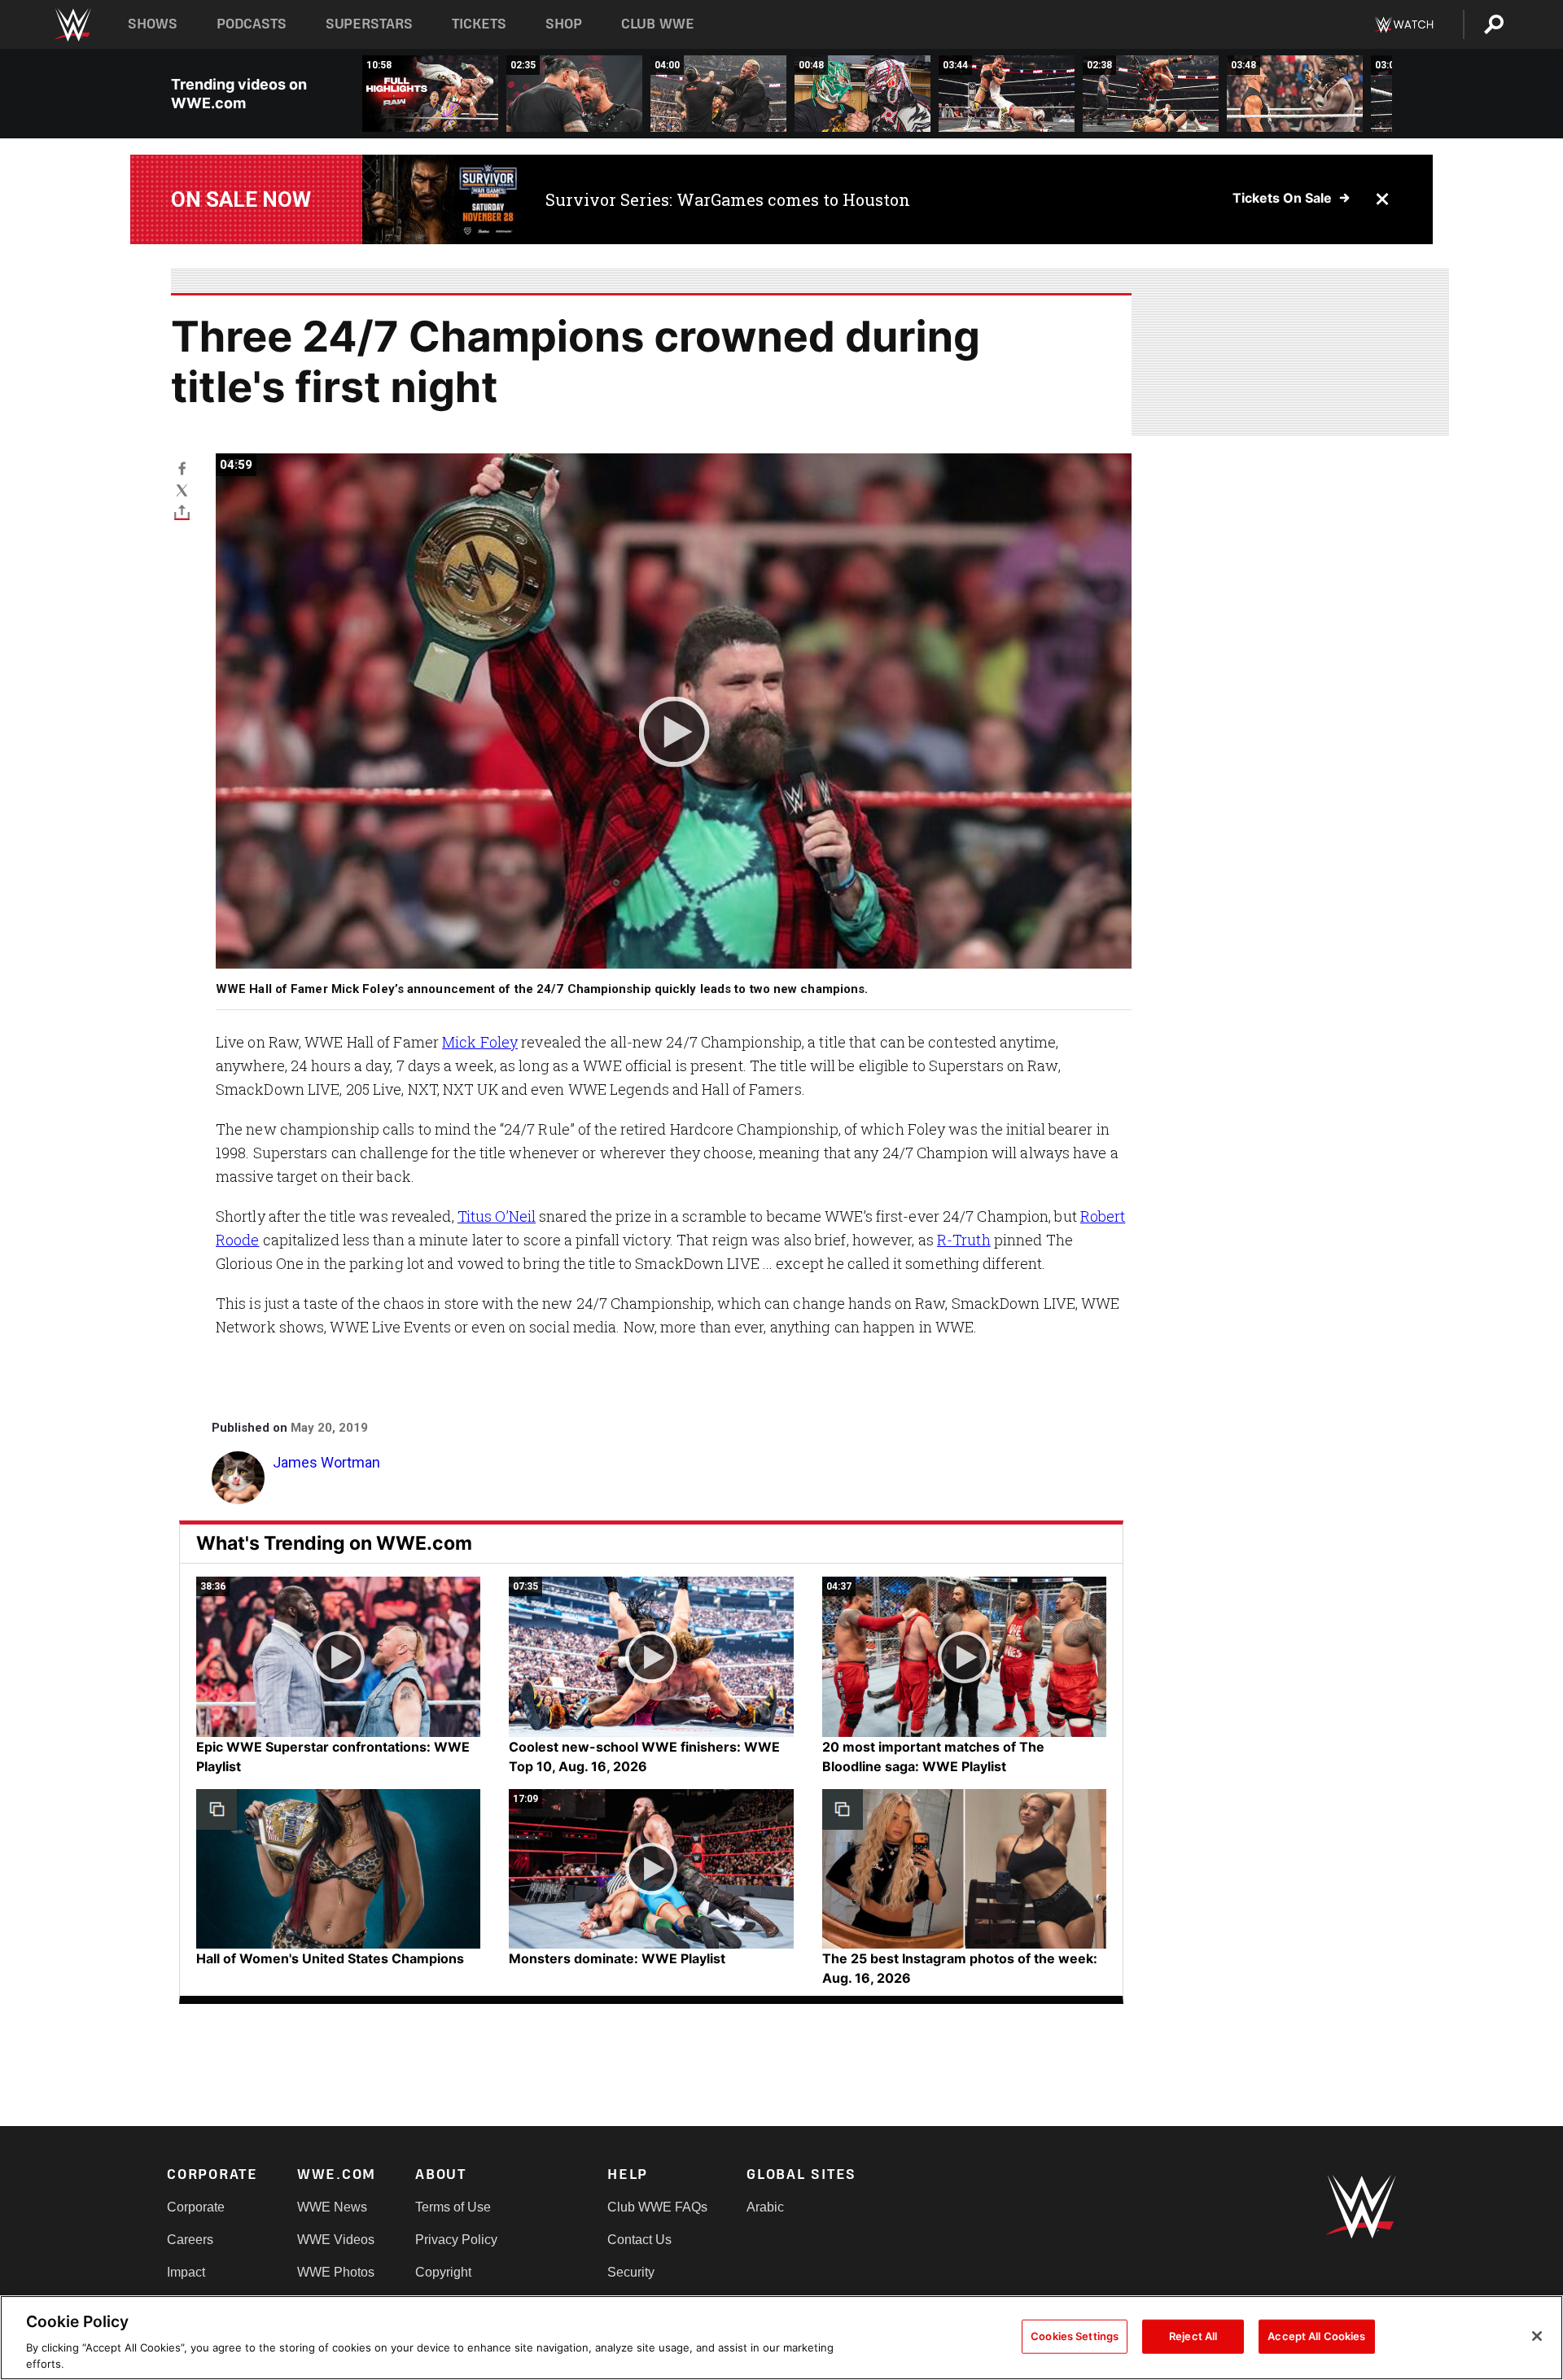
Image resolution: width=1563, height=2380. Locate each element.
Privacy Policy (456, 2240)
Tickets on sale (1282, 198)
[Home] (72, 25)
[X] (182, 490)
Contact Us (639, 2240)
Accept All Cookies (1316, 2336)
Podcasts (252, 24)
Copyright (443, 2272)
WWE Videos (336, 2240)
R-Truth (964, 1240)
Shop (564, 24)
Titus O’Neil (497, 1216)
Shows (153, 24)
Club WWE (658, 24)
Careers (190, 2240)
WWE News (332, 2207)
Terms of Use (453, 2207)
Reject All (1193, 2336)
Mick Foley (480, 1042)
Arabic (765, 2207)
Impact (186, 2272)
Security (631, 2272)
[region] (781, 2338)
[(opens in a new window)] (442, 199)
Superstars (370, 24)
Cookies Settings (1075, 2336)
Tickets (479, 24)
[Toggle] (182, 512)
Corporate (196, 2207)
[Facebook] (182, 468)
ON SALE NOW (241, 199)
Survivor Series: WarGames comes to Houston (728, 199)
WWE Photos (336, 2272)
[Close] (1537, 2336)
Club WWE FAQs (657, 2207)
